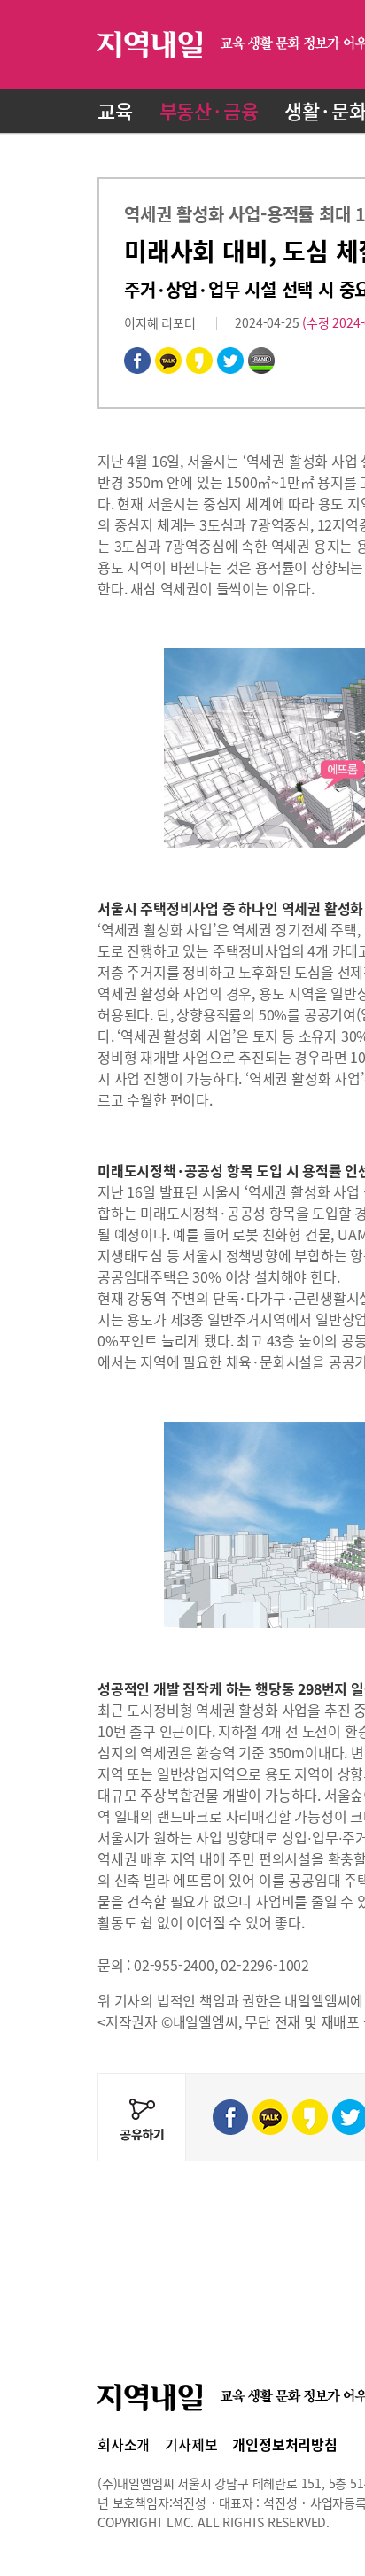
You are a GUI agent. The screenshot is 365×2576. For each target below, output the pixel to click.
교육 (115, 110)
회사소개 (124, 2444)
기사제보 (191, 2444)
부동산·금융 (209, 110)
